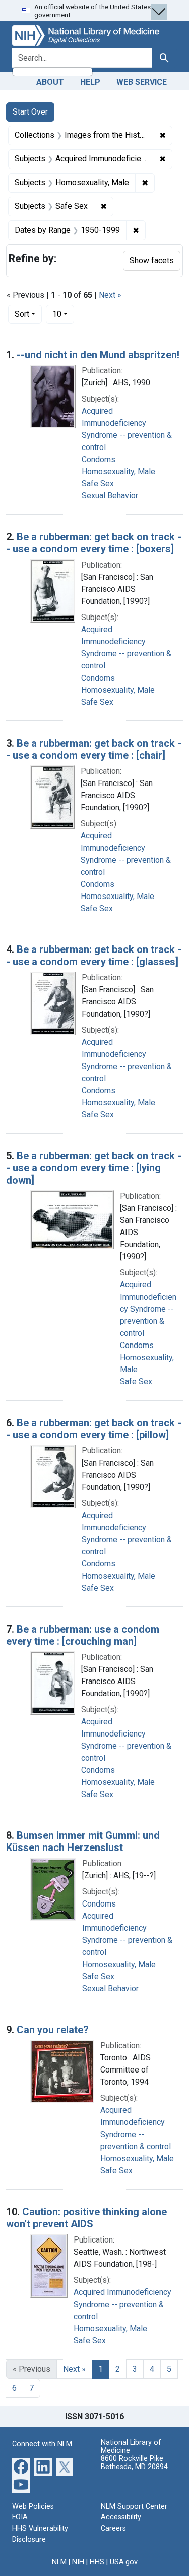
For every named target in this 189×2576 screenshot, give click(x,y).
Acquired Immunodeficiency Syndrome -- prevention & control (148, 1309)
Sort (22, 314)
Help (90, 82)
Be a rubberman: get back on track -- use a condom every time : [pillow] (94, 1429)
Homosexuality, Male (118, 471)
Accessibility (121, 2517)
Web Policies (33, 2507)
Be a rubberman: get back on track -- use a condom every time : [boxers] (94, 543)
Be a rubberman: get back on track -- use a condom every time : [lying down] (94, 1168)
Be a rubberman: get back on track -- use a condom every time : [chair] (94, 749)
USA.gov (124, 2562)
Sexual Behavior (110, 496)
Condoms (99, 459)
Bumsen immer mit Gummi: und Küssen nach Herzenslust (83, 1841)
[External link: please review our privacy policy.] (21, 2466)
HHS (97, 2562)
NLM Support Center (134, 2507)
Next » (110, 295)
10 (63, 314)
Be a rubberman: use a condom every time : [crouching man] (83, 1635)
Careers (113, 2528)
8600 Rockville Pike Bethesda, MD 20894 (134, 2463)
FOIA (20, 2517)
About (50, 82)
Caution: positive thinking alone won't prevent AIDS (86, 2218)
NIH (78, 2562)
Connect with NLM (42, 2444)
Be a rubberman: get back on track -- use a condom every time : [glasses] (94, 956)
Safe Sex (98, 484)
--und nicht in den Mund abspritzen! (98, 355)
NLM (59, 2562)
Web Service (142, 82)
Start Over (30, 112)
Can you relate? (53, 2030)
